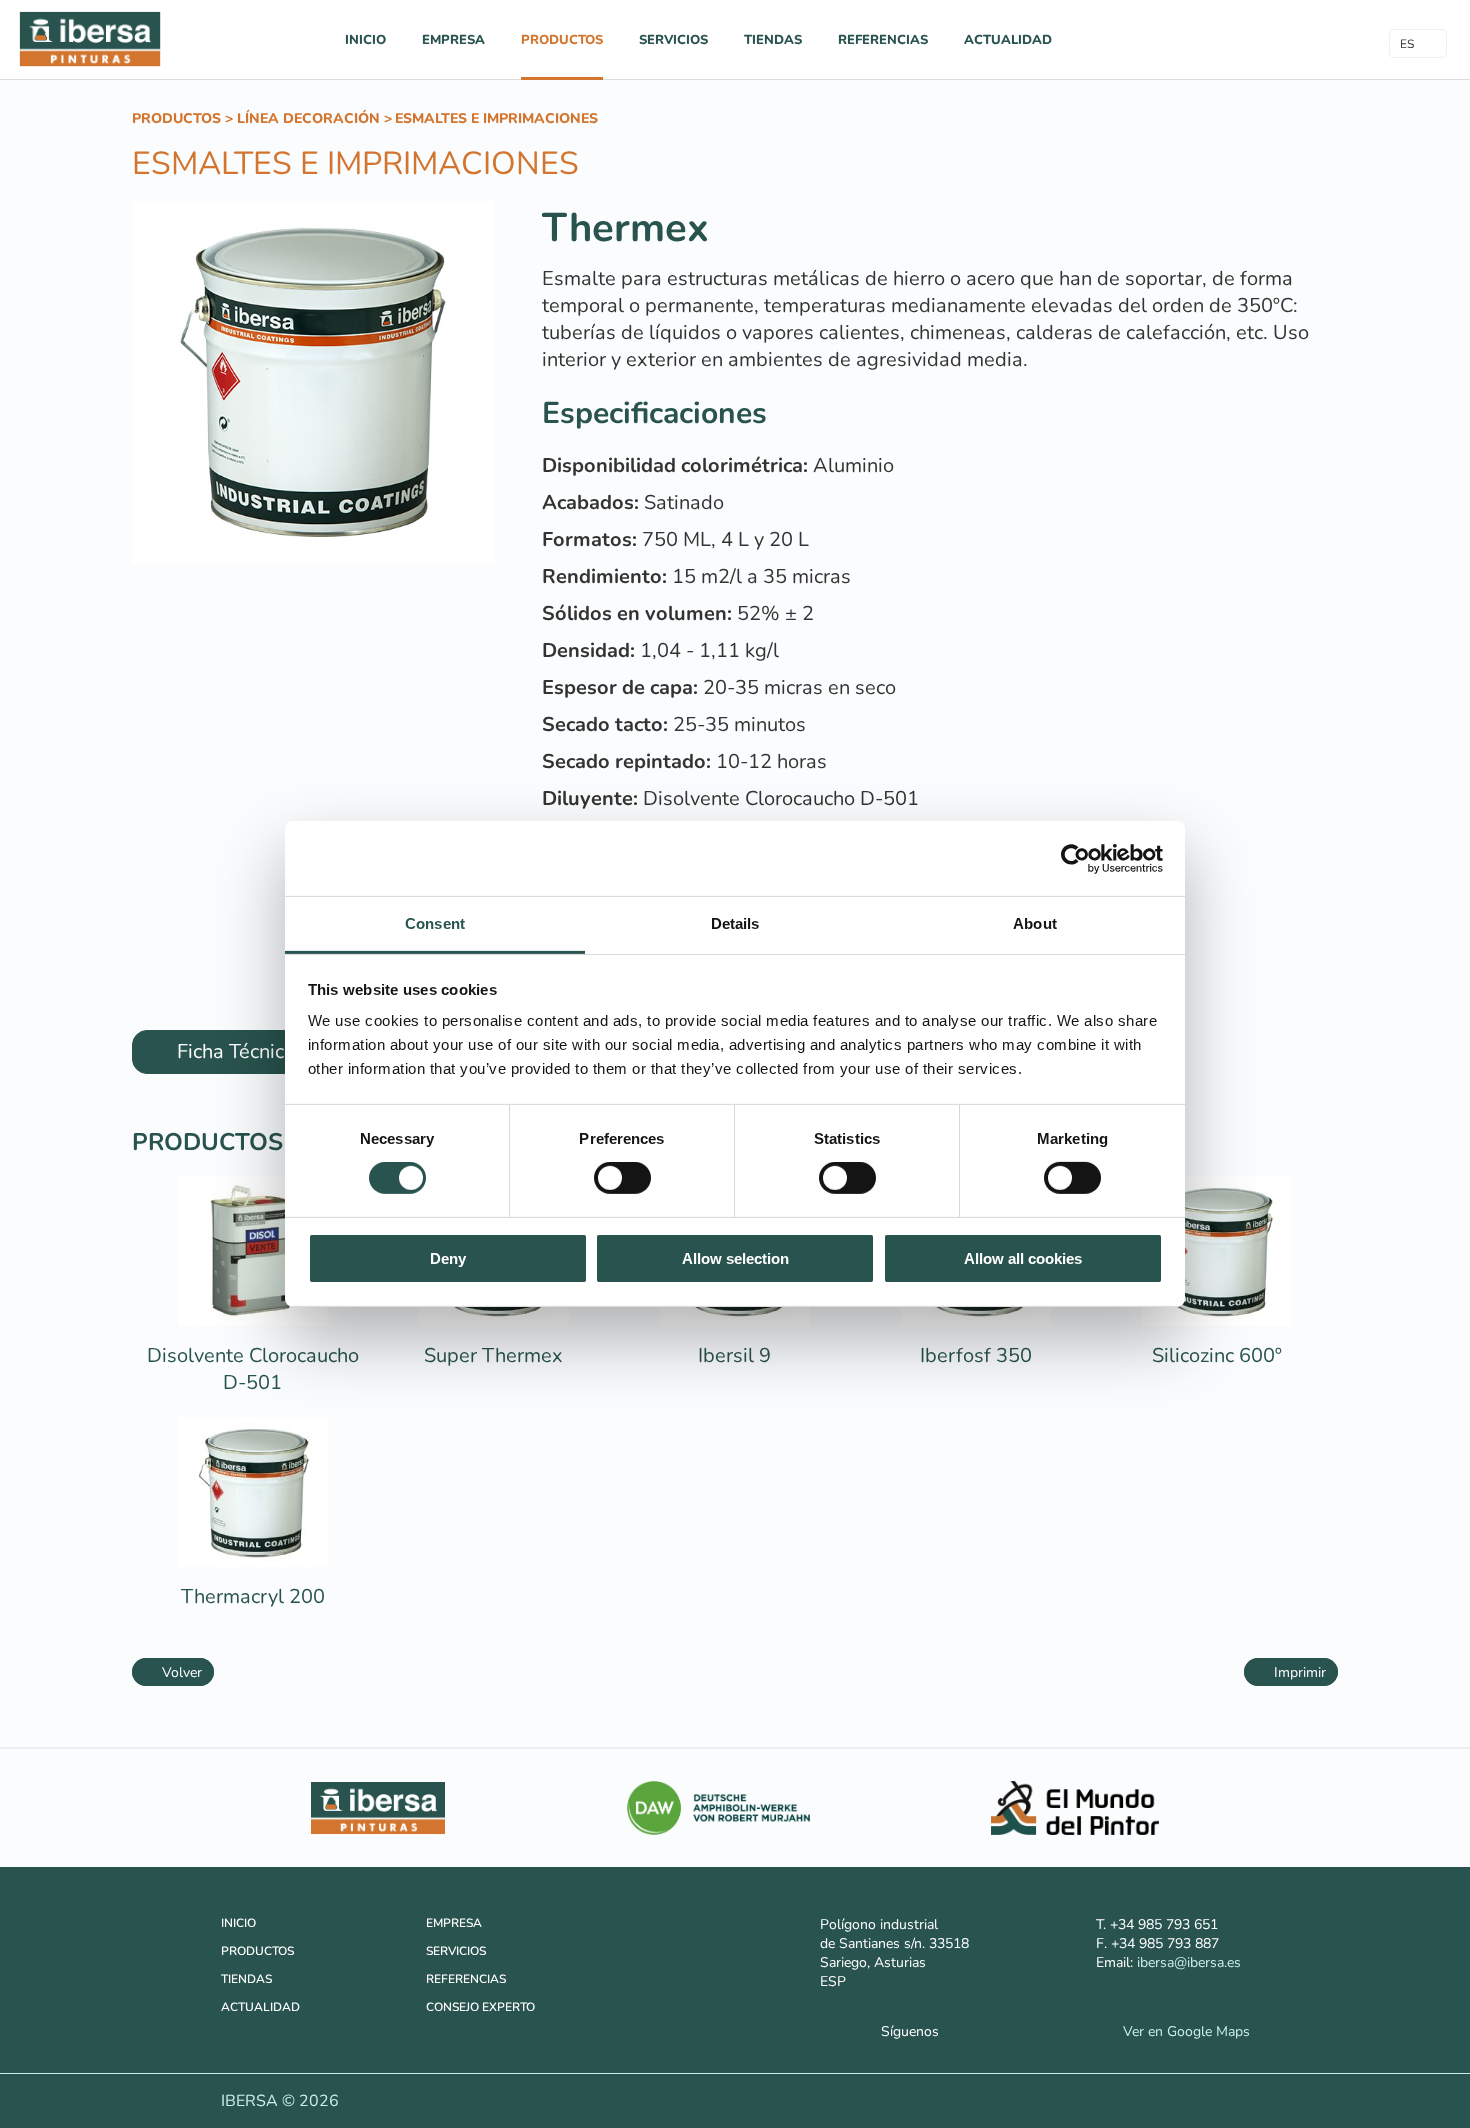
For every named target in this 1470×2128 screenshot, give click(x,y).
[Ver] (253, 1321)
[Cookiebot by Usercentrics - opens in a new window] (1075, 858)
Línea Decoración (308, 118)
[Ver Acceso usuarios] (1273, 38)
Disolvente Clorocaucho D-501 (253, 1369)
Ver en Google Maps (1180, 2031)
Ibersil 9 (734, 1355)
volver (179, 1672)
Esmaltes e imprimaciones (496, 118)
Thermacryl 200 (253, 1596)
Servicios (673, 40)
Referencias (883, 40)
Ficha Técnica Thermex (276, 1051)
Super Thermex (493, 1355)
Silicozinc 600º (1217, 1355)
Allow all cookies (1023, 1258)
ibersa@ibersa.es (1189, 1962)
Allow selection (735, 1258)
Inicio (365, 40)
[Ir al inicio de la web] (90, 66)
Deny (448, 1258)
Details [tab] (735, 923)
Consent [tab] (435, 923)
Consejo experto (480, 2007)
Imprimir (1297, 1672)
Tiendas (773, 40)
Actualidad (1008, 40)
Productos (562, 40)
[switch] (622, 1178)
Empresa (453, 40)
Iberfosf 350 (976, 1355)
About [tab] (1035, 923)
